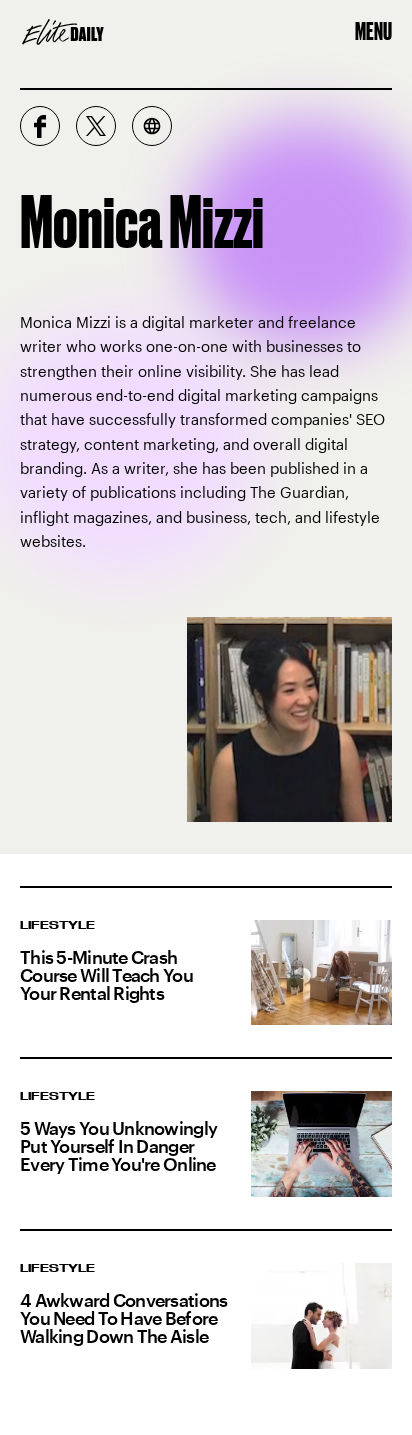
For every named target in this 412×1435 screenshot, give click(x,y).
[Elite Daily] (63, 32)
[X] (96, 126)
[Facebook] (40, 126)
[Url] (152, 126)
